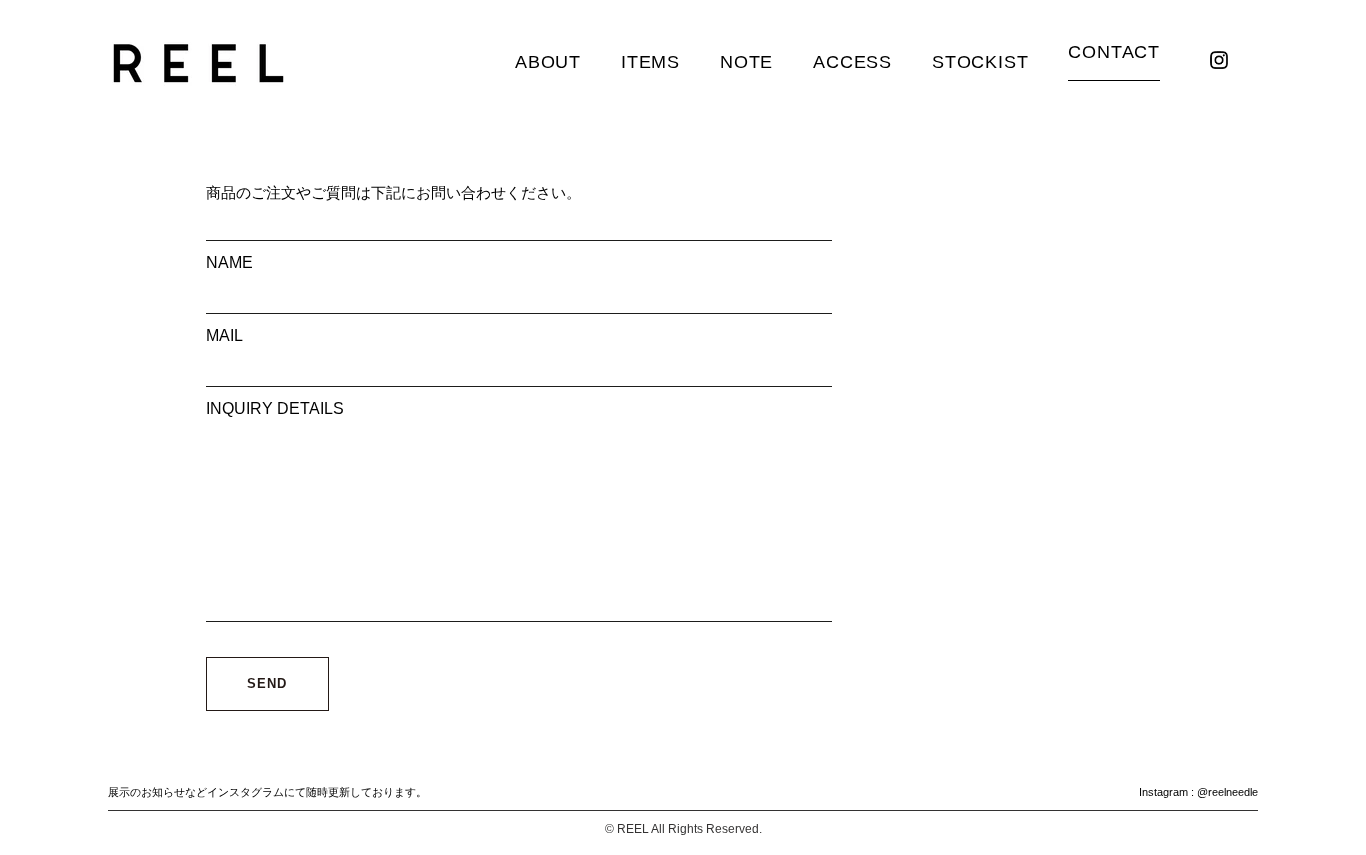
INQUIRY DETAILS (275, 408)
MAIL (224, 335)
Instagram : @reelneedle (1198, 792)
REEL (633, 829)
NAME (229, 262)
